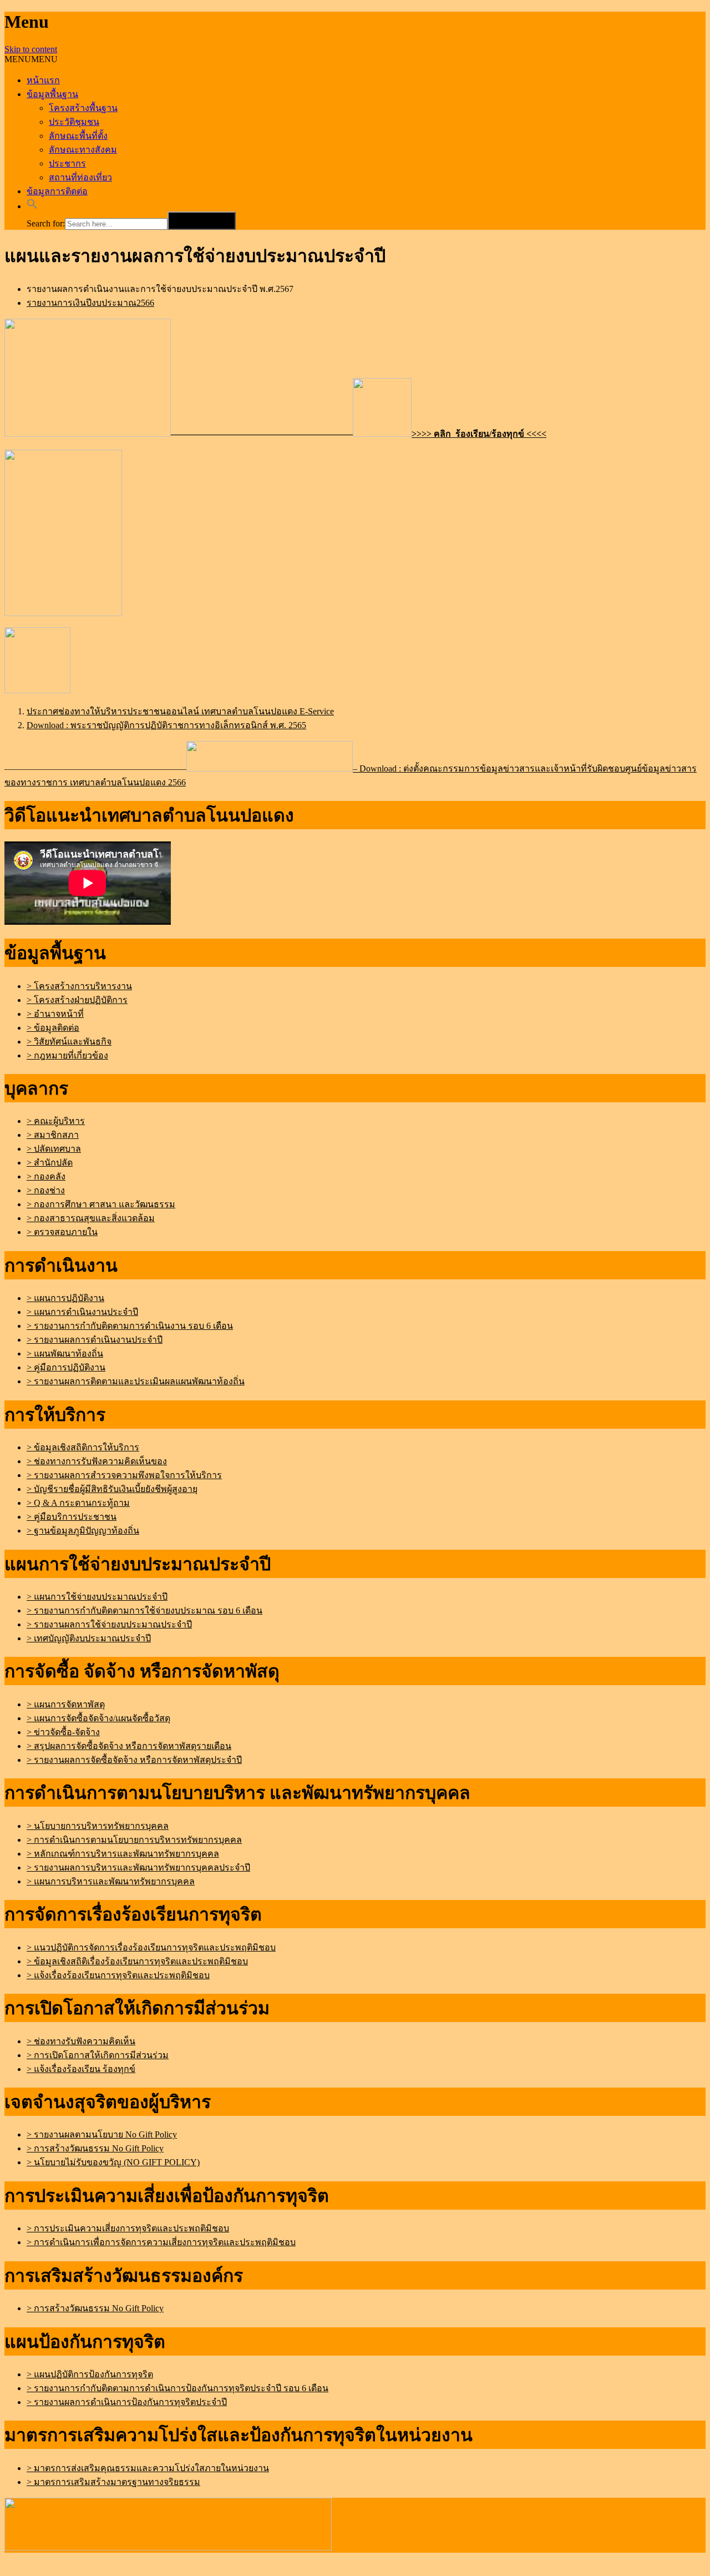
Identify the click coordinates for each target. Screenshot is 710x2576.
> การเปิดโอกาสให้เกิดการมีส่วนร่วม (98, 2055)
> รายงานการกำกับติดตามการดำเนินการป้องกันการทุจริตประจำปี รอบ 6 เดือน (177, 2388)
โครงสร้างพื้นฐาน (83, 108)
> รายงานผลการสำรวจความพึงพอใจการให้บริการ (124, 1475)
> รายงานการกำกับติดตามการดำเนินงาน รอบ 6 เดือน (130, 1326)
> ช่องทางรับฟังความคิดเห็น (81, 2041)
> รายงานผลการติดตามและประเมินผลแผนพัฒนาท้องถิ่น (136, 1381)
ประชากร (67, 163)
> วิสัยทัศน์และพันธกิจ (69, 1042)
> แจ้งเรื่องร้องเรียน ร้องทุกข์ (81, 2069)
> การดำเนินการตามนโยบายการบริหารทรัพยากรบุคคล (134, 1840)
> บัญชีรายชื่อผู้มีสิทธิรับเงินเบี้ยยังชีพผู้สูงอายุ (112, 1489)
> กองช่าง (46, 1190)
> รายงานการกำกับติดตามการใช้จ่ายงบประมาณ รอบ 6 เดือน (144, 1610)
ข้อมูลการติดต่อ (57, 191)
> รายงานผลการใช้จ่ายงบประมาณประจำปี (109, 1624)
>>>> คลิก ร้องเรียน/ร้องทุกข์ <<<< (479, 434)
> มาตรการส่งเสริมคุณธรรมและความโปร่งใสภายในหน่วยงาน (148, 2468)
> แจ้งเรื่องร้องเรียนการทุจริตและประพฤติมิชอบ (118, 1975)
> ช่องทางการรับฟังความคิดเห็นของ (97, 1461)
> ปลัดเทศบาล (54, 1149)
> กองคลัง (46, 1176)
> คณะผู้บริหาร (56, 1121)
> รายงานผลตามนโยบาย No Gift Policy (102, 2134)
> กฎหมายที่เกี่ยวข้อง (67, 1055)
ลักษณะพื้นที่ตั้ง (78, 136)
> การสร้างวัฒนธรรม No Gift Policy (95, 2148)
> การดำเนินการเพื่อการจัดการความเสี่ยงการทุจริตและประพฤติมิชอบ (161, 2242)
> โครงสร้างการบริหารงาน (79, 986)
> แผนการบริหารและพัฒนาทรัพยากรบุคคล (111, 1881)
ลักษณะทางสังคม (83, 150)
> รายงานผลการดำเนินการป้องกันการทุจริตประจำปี (127, 2402)
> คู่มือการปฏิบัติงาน (66, 1367)
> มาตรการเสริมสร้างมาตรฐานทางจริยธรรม (113, 2482)
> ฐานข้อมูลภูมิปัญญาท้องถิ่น (83, 1531)
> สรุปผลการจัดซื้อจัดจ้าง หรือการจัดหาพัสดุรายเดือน (129, 1746)
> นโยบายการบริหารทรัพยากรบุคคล (98, 1826)
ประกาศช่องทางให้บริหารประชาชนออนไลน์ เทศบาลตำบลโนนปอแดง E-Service (180, 711)
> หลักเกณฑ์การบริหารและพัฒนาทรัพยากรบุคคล (123, 1854)
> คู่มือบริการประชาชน (72, 1517)
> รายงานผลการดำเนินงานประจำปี (95, 1340)
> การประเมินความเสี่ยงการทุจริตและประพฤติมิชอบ (128, 2228)
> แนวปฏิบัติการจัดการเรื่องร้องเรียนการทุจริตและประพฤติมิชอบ (151, 1947)
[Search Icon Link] (32, 206)
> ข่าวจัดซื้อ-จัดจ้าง (63, 1732)
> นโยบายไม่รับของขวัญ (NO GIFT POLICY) (113, 2162)
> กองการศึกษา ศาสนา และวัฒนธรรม (101, 1204)
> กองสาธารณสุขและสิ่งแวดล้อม (91, 1218)
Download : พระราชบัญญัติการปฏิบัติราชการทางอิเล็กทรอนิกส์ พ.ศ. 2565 (166, 725)
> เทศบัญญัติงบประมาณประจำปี (89, 1638)
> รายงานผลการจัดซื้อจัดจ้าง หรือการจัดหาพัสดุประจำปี (134, 1760)
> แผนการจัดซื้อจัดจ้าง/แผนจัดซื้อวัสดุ (98, 1718)
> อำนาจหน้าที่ (55, 1014)
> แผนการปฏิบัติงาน (65, 1298)
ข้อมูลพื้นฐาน (52, 94)
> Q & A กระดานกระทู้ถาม (78, 1503)
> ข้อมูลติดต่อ (53, 1028)
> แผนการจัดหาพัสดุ (66, 1704)
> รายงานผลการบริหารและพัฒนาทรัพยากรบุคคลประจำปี (138, 1867)
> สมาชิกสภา (53, 1135)
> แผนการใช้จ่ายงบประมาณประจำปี (97, 1597)
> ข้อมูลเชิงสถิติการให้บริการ (83, 1447)
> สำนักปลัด (50, 1163)
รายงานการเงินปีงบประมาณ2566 (90, 303)
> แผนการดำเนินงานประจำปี (82, 1312)
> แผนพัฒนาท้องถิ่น (65, 1353)
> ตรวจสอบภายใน (62, 1232)
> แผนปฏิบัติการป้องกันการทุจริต (90, 2374)
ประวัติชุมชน (74, 122)
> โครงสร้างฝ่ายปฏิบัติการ (77, 1000)
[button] (31, 59)
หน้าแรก (43, 80)
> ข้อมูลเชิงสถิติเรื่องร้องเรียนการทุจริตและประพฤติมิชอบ (137, 1961)
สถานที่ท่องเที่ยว (80, 177)
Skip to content (31, 49)
